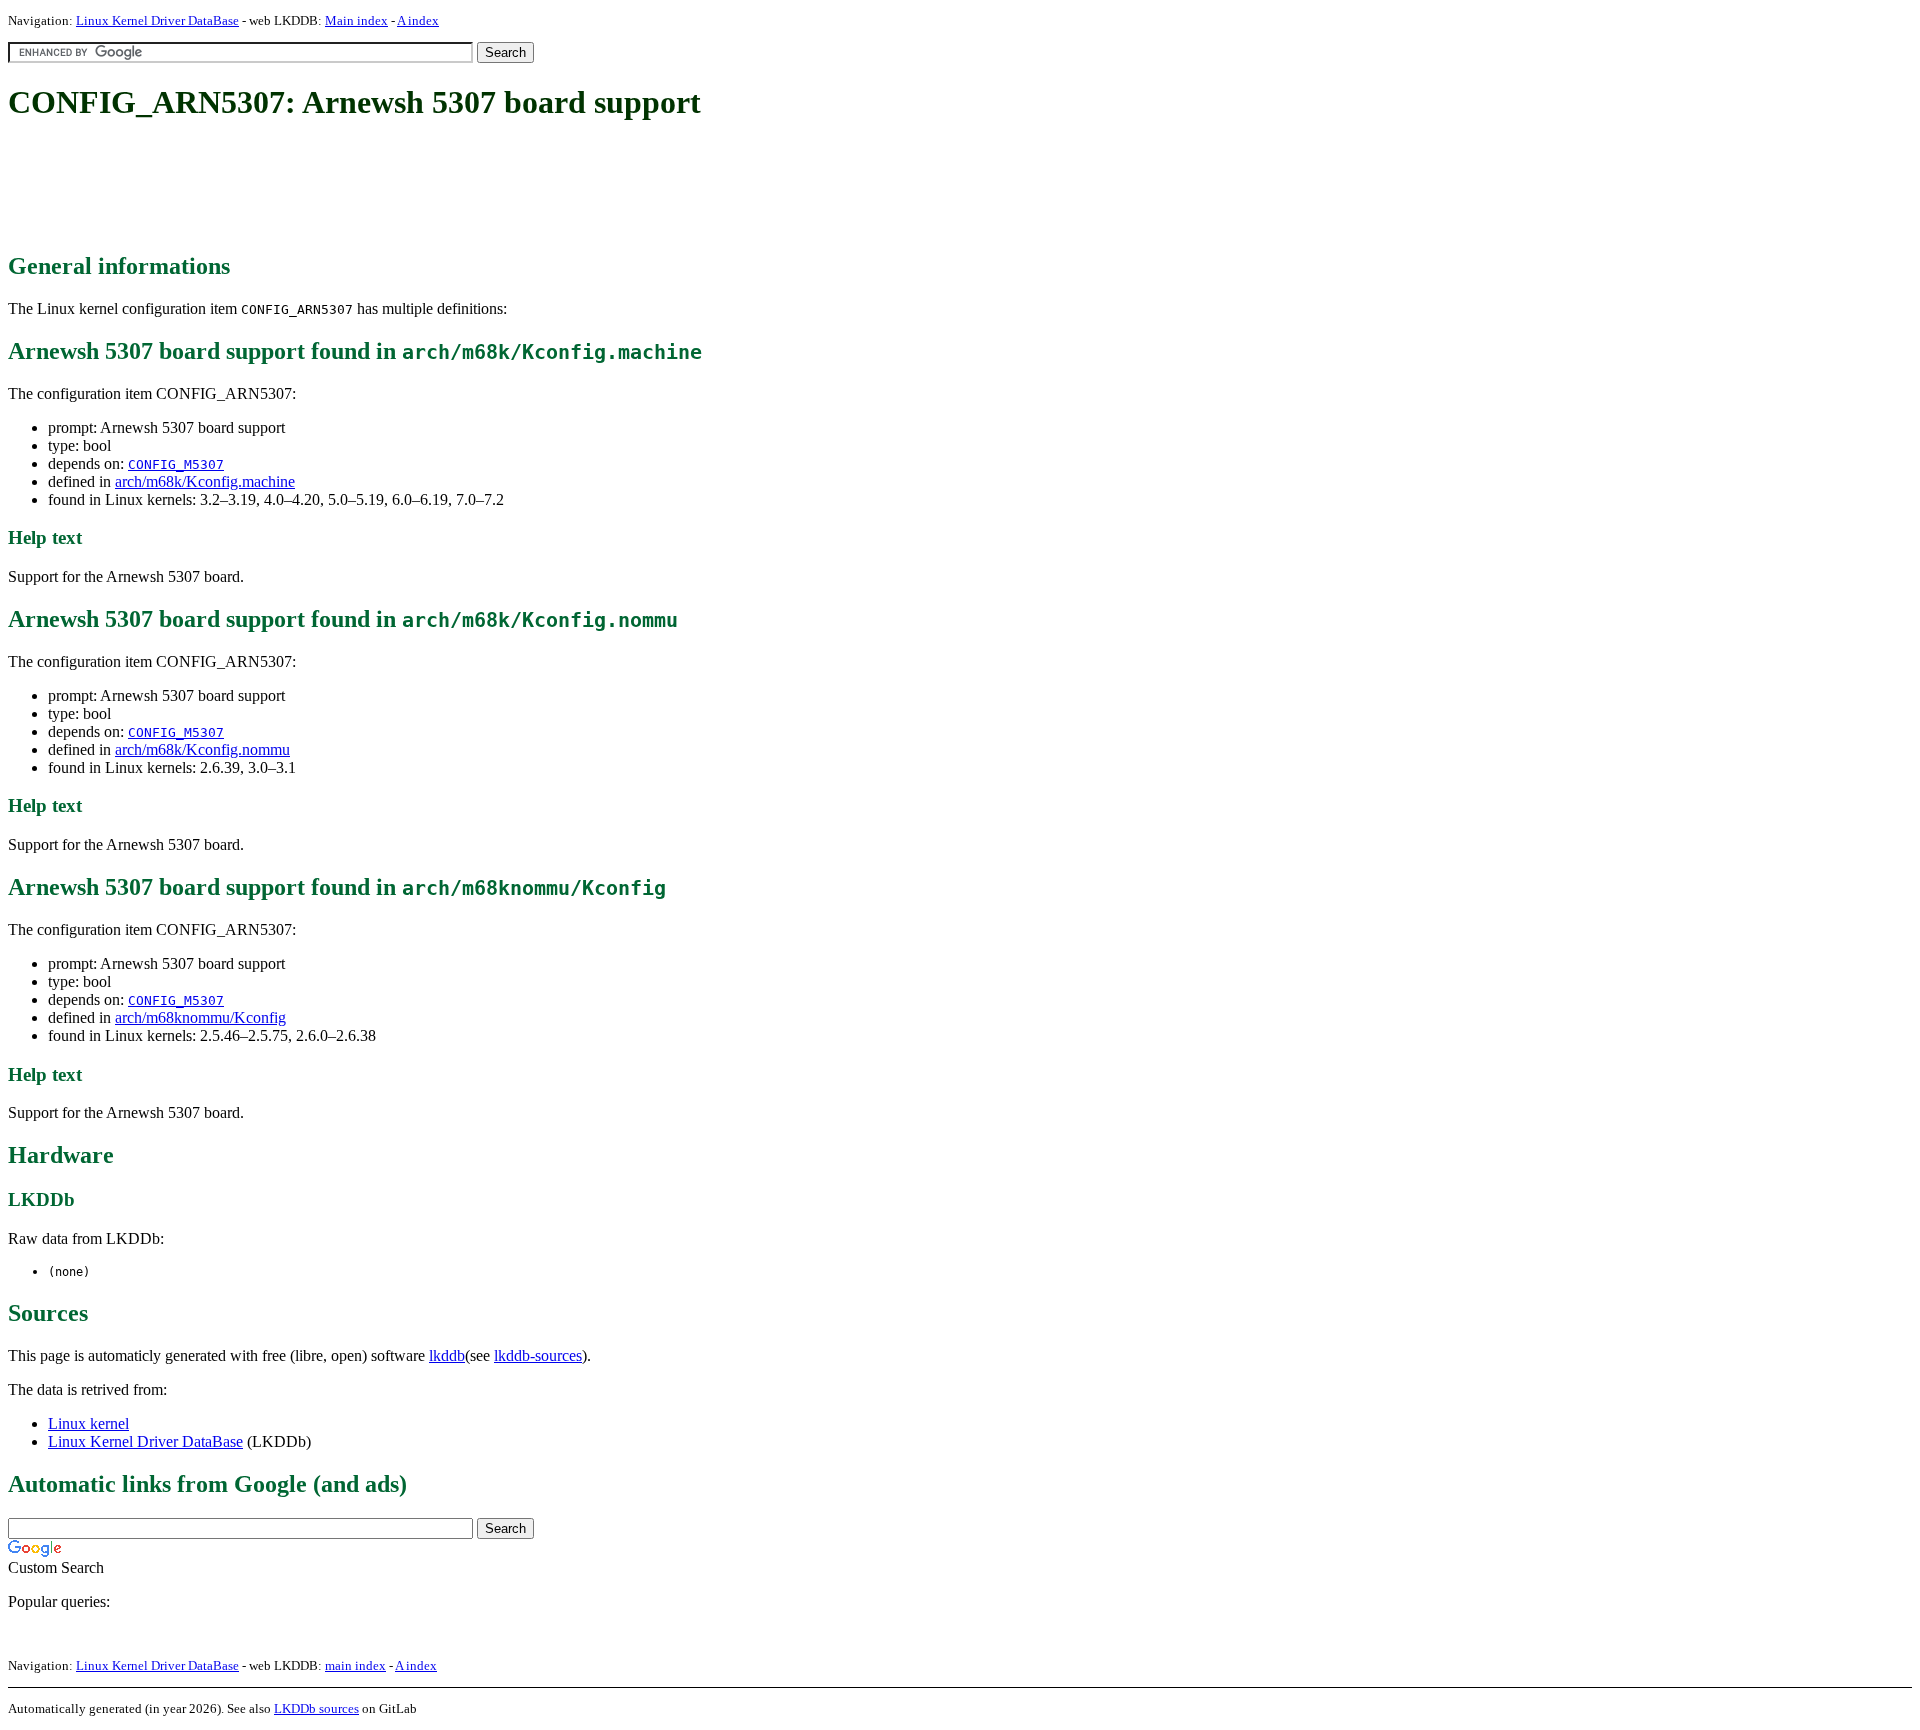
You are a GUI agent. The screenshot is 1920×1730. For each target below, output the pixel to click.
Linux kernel (88, 1423)
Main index (356, 20)
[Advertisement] (372, 188)
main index (355, 1665)
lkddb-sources (538, 1355)
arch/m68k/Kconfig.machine (205, 481)
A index (418, 20)
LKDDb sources (316, 1708)
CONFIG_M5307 (176, 464)
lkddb (447, 1355)
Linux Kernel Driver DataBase (157, 20)
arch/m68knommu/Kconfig (200, 1017)
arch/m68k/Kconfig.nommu (202, 749)
